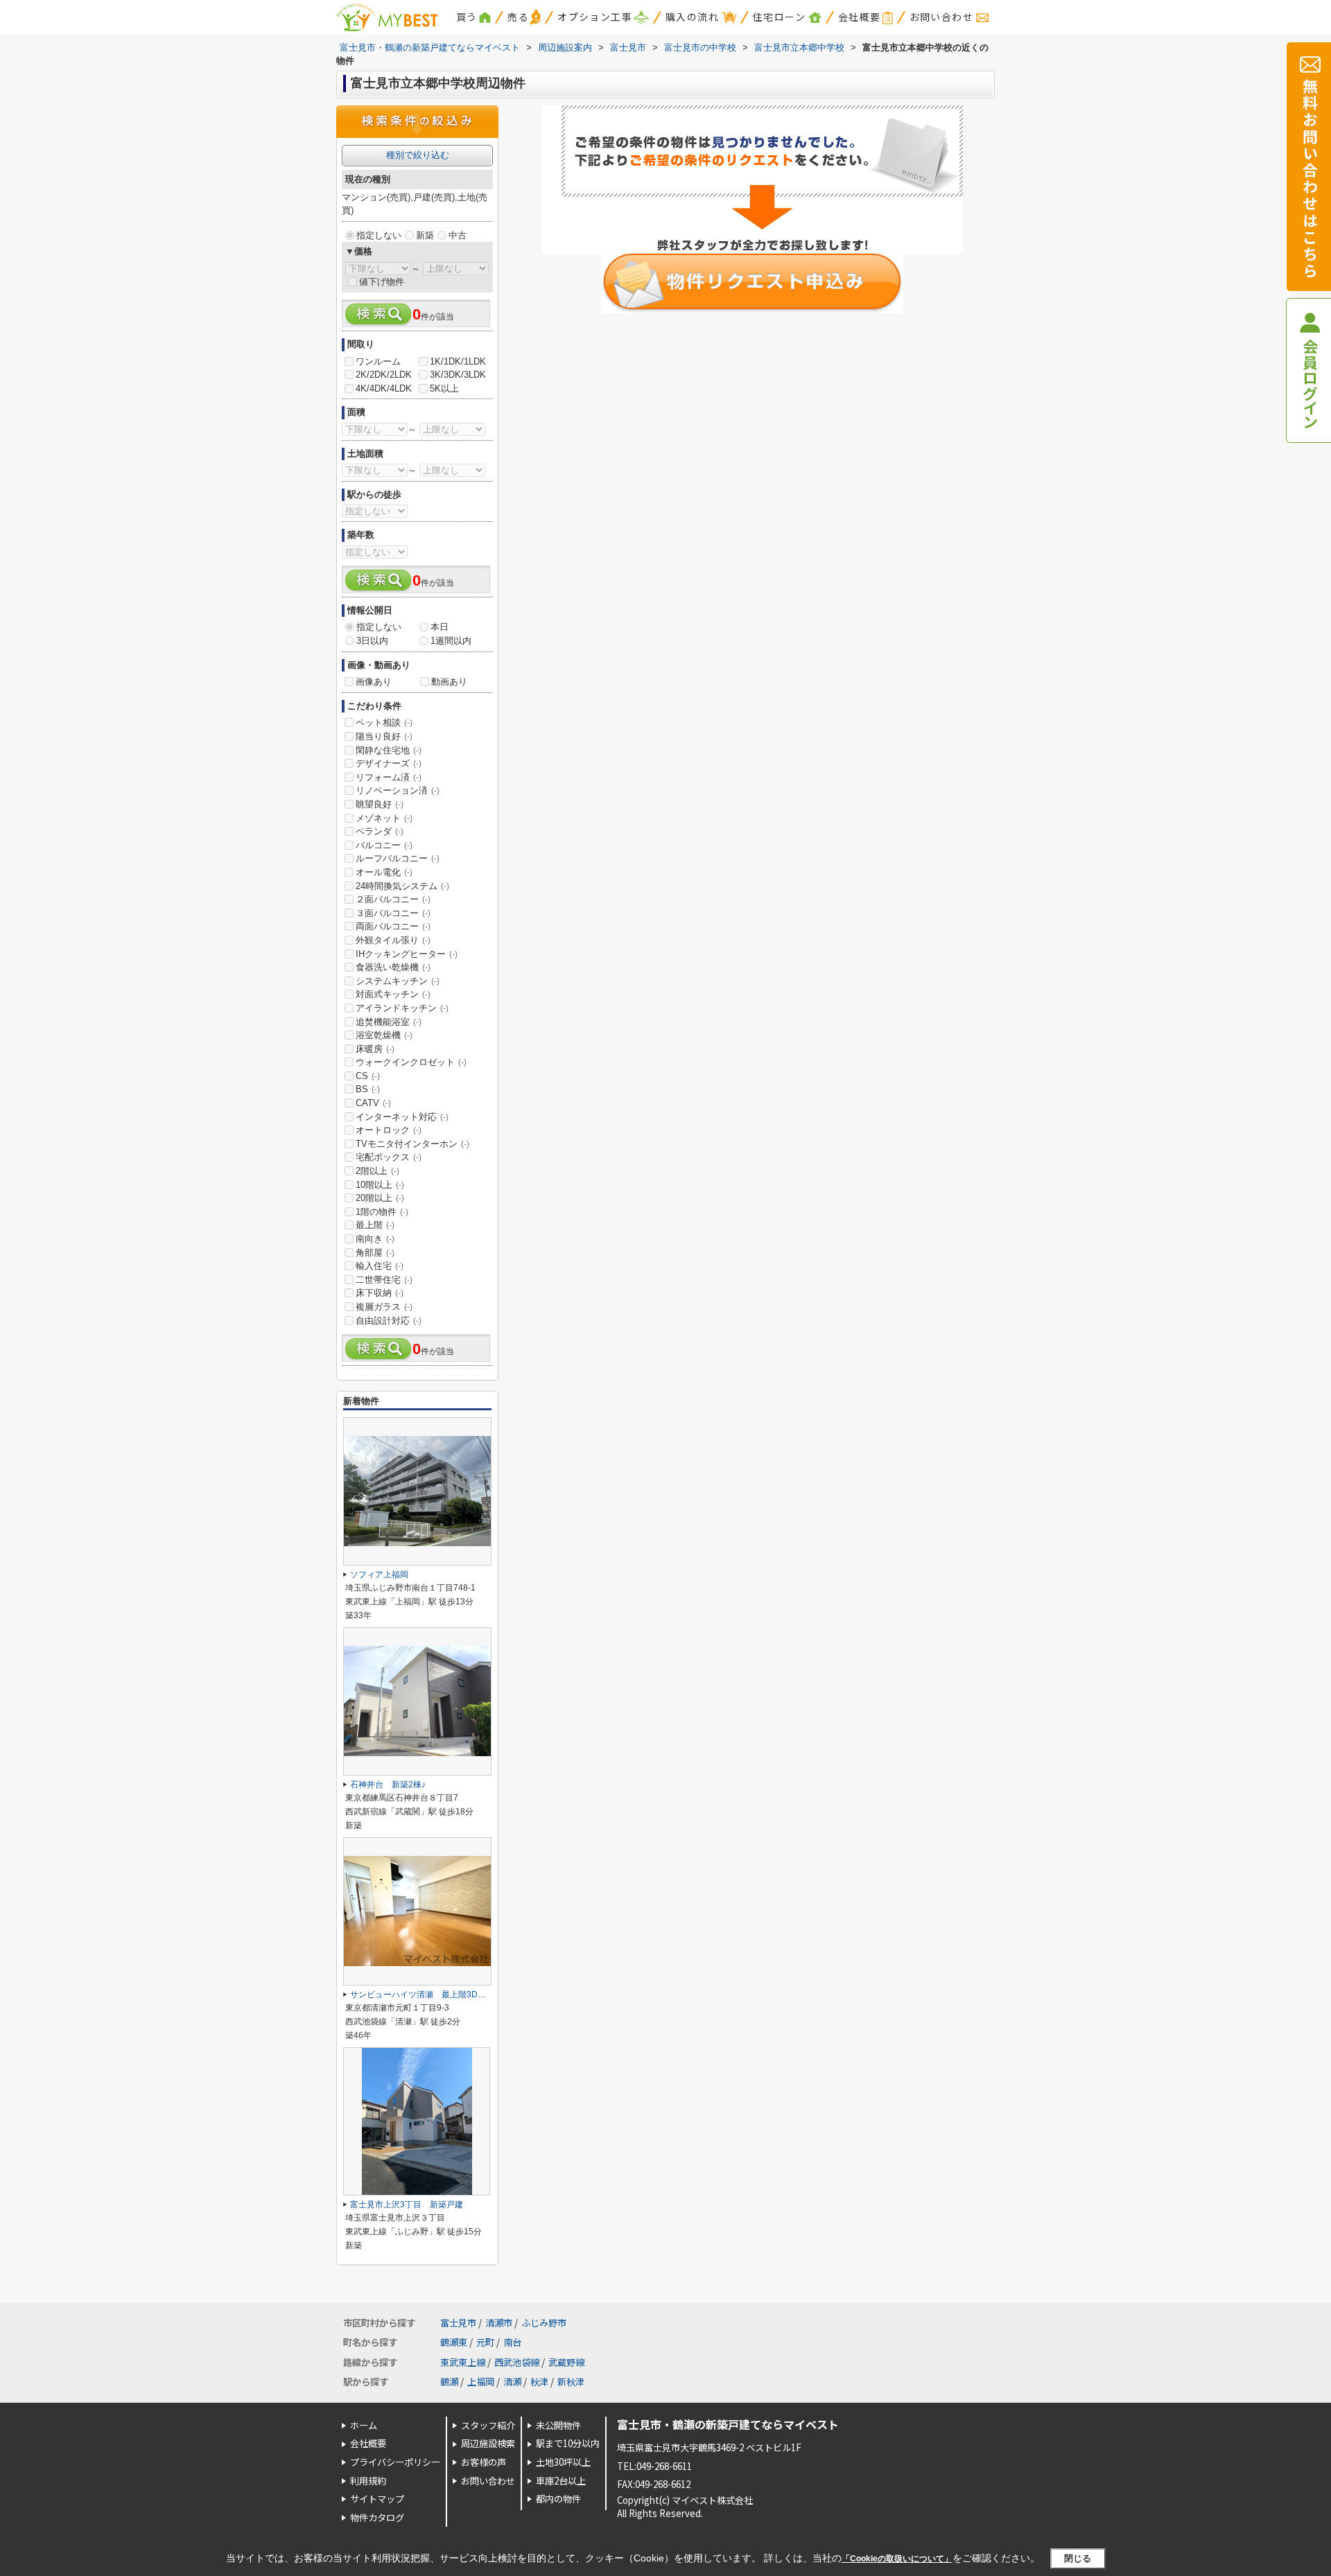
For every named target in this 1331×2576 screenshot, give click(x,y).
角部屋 (375, 1253)
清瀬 (512, 2382)
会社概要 (860, 17)
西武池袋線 (517, 2362)
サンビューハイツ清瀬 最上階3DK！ (421, 1995)
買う (467, 17)
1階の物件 (382, 1212)
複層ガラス (384, 1307)
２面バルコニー (393, 899)
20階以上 (380, 1198)
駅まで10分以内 (568, 2443)
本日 (440, 627)
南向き (375, 1239)
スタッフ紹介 (488, 2425)
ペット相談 (384, 722)
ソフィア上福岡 (379, 1575)
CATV (373, 1103)
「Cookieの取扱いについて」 (897, 2559)
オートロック (389, 1130)
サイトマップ (377, 2499)
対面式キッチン (393, 994)
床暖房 (375, 1049)
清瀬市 (499, 2323)
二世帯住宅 (384, 1280)
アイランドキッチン (402, 1008)
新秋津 (571, 2382)
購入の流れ (692, 17)
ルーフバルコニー (398, 858)
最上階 (375, 1225)
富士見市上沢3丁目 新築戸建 (411, 2205)
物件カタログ (377, 2517)
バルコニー (384, 845)
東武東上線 (463, 2362)
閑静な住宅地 (389, 750)
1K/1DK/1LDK (458, 361)
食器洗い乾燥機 (393, 967)
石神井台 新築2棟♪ (388, 1785)
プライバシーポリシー (395, 2462)
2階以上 (377, 1171)
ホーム (364, 2425)
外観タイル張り (393, 940)
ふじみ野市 (544, 2323)
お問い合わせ (941, 17)
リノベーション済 (398, 790)
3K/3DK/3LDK (458, 375)
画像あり (374, 682)
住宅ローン (779, 17)
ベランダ (380, 831)
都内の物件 (558, 2499)
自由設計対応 (389, 1321)
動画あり (449, 682)
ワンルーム (378, 361)
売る (518, 17)
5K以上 (444, 388)
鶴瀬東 (454, 2342)
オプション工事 (595, 17)
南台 (512, 2342)
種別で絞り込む (418, 155)
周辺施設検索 (488, 2443)
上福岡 (481, 2382)
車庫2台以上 (561, 2481)
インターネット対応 (402, 1117)
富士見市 (458, 2323)
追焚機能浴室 (389, 1022)
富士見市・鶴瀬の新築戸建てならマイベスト (728, 2424)
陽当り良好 (384, 736)
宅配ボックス (389, 1157)
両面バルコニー (393, 926)
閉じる (1078, 2558)
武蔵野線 (566, 2362)
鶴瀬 (449, 2382)
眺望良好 (380, 804)
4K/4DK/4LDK (384, 388)
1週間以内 (451, 641)
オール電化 (384, 872)
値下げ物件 (382, 282)
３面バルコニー (393, 913)
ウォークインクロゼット (411, 1062)
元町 (485, 2342)
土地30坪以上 (563, 2462)
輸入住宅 (380, 1266)
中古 (458, 235)
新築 (425, 235)
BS (368, 1089)
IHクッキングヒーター (407, 954)
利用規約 (368, 2481)
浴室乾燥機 (384, 1035)
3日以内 (372, 641)
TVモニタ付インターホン (412, 1144)
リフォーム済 (389, 777)
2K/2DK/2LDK (384, 375)
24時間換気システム (402, 886)
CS (368, 1076)
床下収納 (380, 1293)
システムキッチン (398, 981)
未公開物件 (558, 2425)
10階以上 (380, 1185)
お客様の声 (484, 2462)
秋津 (539, 2382)
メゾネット (384, 818)
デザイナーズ (389, 763)
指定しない (379, 235)
